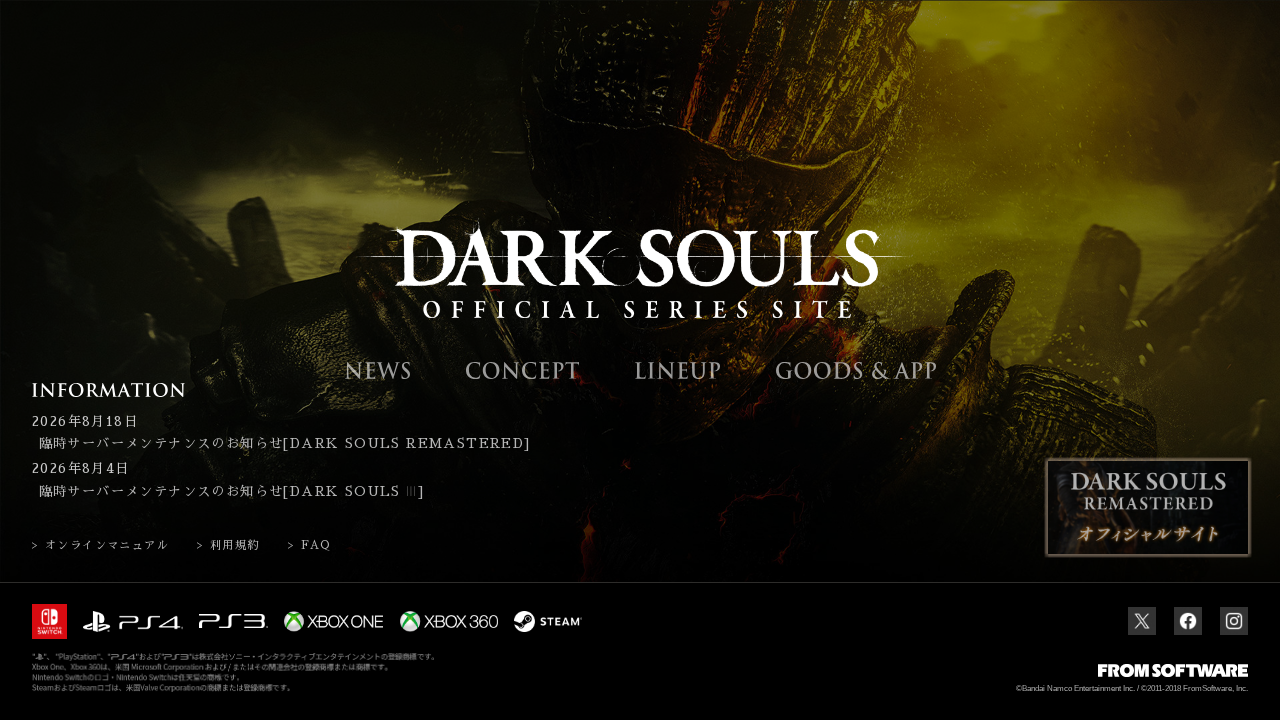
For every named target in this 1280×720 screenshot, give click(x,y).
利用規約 (235, 545)
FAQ (316, 545)
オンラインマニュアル (107, 545)
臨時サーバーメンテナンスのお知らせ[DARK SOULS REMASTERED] (285, 443)
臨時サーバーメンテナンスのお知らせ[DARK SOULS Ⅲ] (231, 491)
